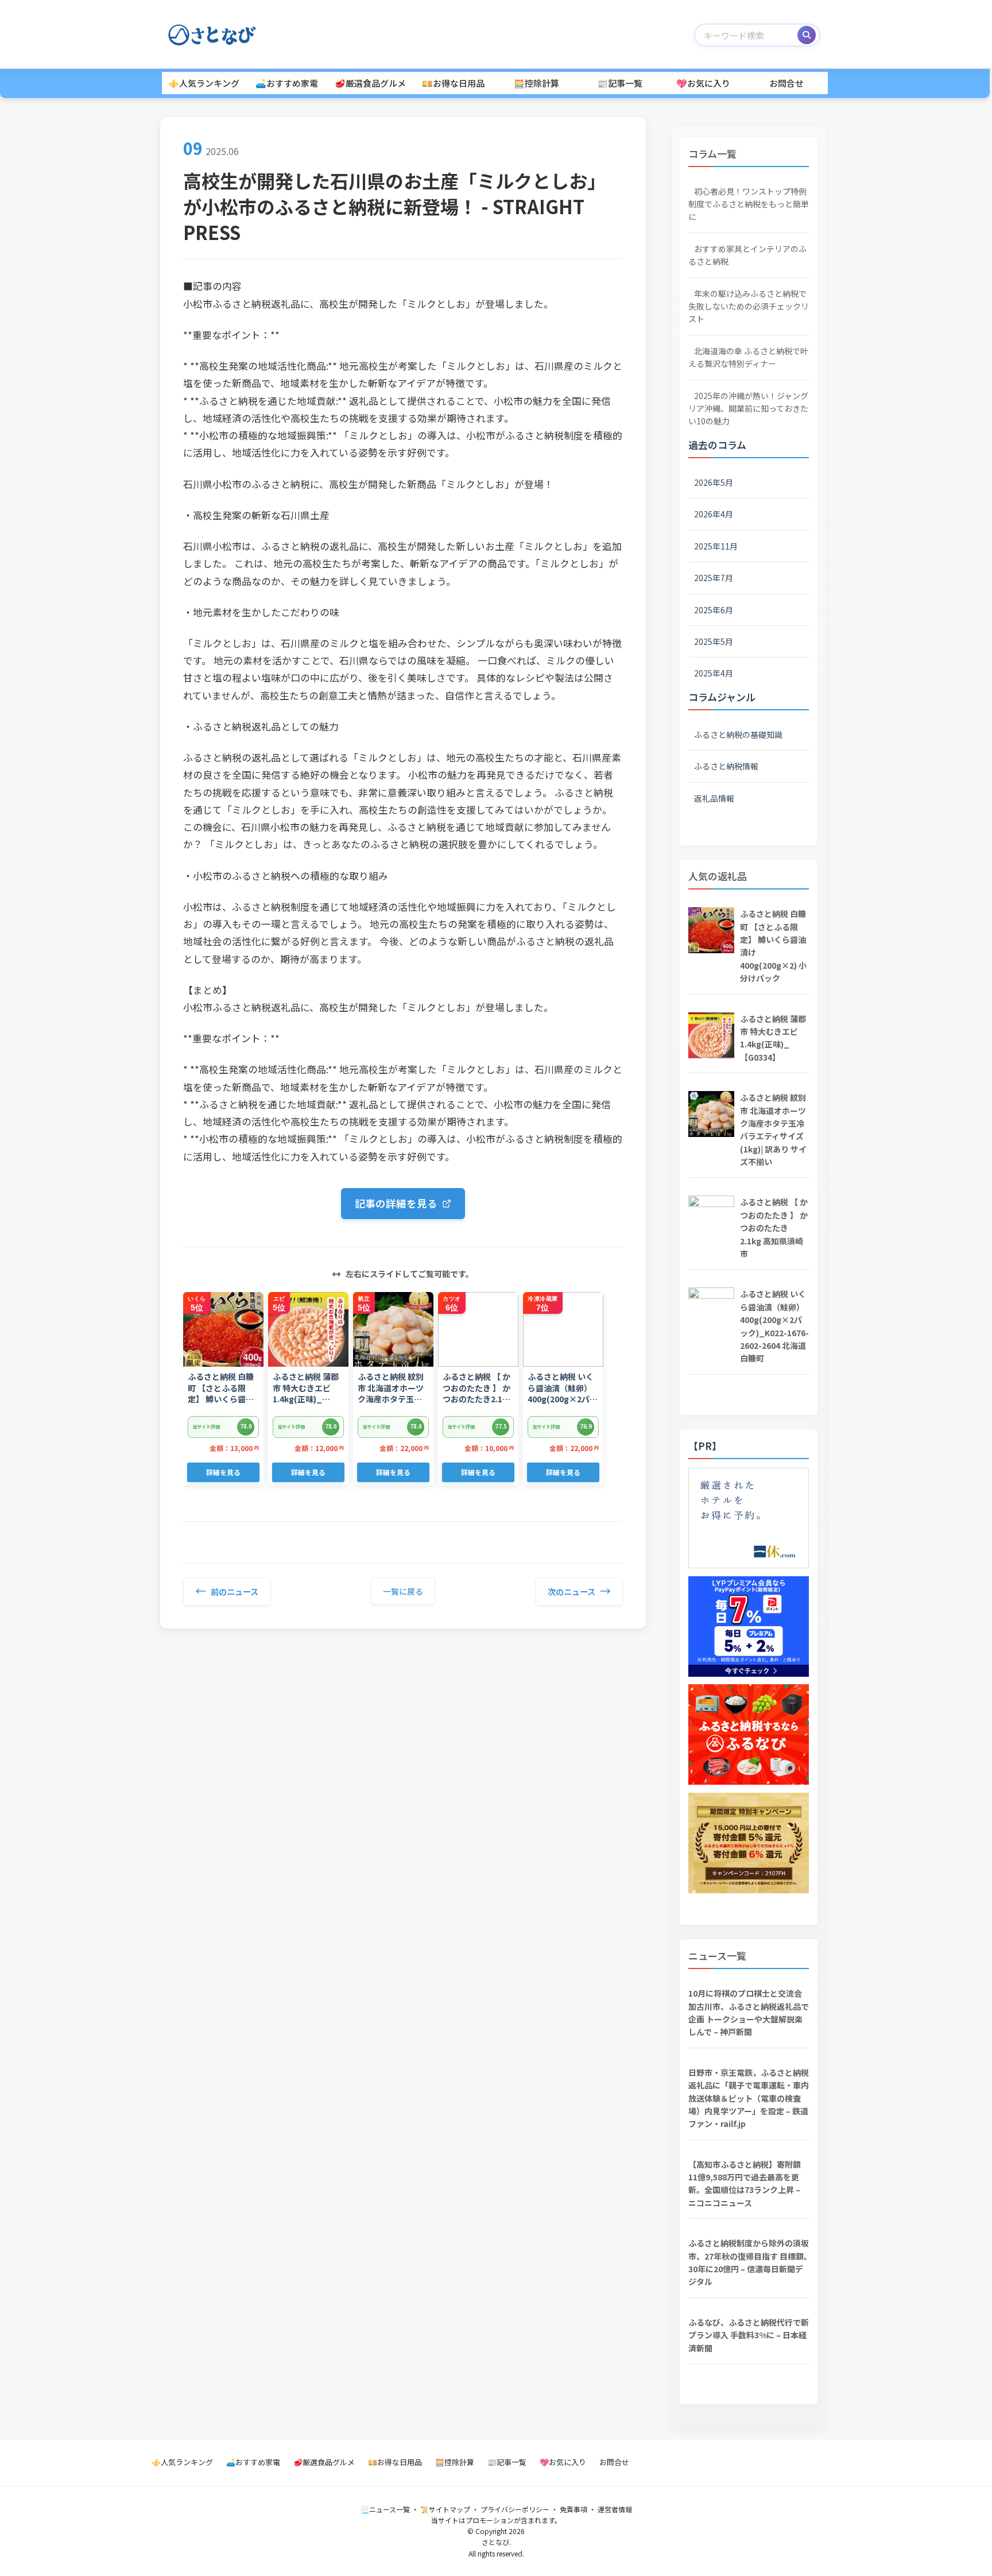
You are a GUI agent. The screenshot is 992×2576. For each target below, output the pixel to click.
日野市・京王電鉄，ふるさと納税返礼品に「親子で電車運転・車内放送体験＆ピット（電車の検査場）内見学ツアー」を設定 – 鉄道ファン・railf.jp (749, 2098)
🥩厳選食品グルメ (370, 83)
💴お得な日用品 (453, 83)
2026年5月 (714, 482)
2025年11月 (716, 546)
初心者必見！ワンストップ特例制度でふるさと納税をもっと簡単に (749, 204)
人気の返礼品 (718, 876)
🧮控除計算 (536, 83)
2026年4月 (714, 514)
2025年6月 (714, 610)
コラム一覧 (712, 154)
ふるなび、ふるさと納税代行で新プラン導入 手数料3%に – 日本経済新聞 (749, 2335)
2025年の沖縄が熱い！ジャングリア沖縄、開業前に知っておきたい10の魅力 (748, 409)
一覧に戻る (403, 1591)
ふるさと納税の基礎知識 (738, 734)
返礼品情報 (714, 798)
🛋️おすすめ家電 (287, 83)
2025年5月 (714, 641)
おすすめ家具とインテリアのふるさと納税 (747, 255)
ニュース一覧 (717, 1956)
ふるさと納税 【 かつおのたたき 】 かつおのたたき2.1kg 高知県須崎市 (774, 1228)
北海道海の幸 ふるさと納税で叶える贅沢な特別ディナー (748, 357)
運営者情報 (615, 2509)
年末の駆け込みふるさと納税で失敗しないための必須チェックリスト (749, 306)
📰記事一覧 (620, 83)
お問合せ (786, 83)
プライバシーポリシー (515, 2509)
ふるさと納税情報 (726, 766)
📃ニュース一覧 (385, 2509)
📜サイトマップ (445, 2509)
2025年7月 (714, 578)
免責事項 (573, 2509)
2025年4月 (714, 673)
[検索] (807, 35)
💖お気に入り (703, 83)
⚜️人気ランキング (204, 83)
